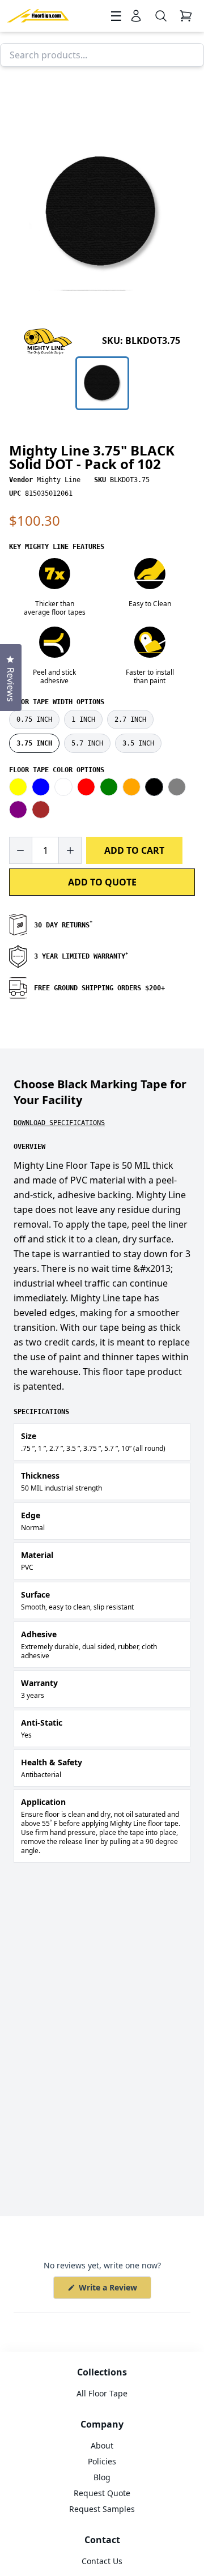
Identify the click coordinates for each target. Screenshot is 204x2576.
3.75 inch (34, 743)
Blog (102, 2477)
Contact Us (102, 2561)
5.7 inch (87, 743)
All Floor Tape (102, 2393)
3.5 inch (138, 743)
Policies (102, 2461)
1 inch (83, 719)
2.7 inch (130, 719)
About (102, 2445)
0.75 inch (34, 719)
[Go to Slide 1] (102, 383)
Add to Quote (102, 882)
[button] (102, 213)
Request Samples (102, 2509)
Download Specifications (59, 1123)
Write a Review (114, 2290)
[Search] (161, 16)
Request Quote (102, 2493)
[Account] (136, 16)
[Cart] (186, 16)
